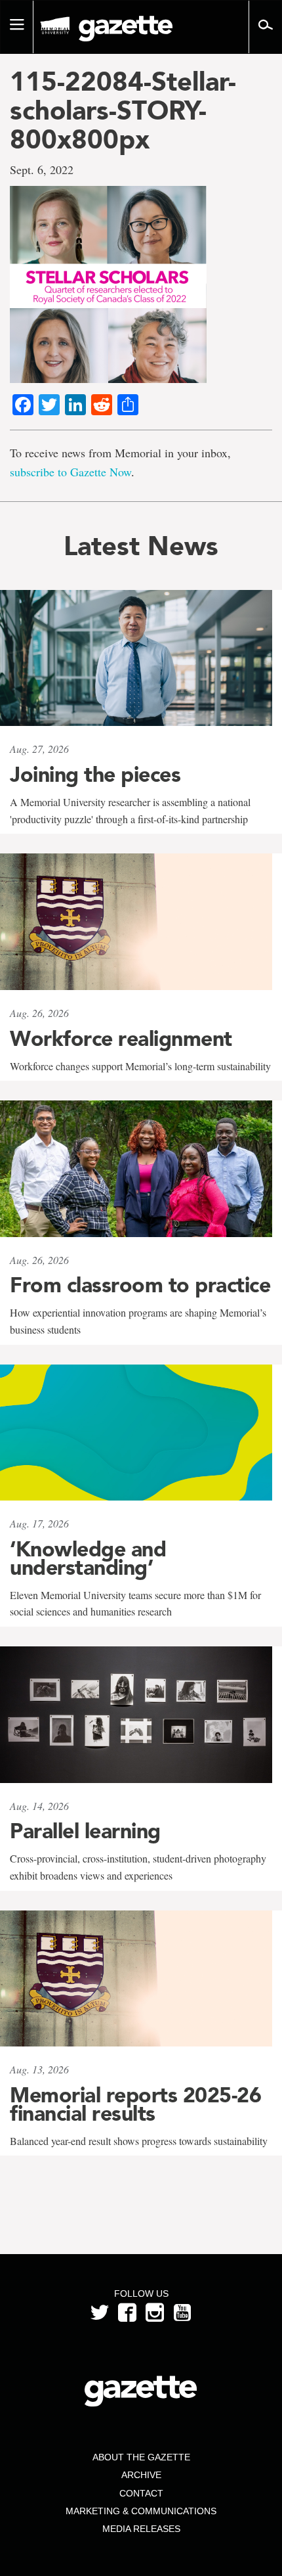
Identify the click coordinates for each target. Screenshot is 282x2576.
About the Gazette (141, 2457)
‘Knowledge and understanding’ (88, 1558)
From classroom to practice (140, 1285)
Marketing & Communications (141, 2511)
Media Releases (141, 2529)
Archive (141, 2475)
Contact (141, 2493)
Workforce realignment (121, 1039)
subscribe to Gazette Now (70, 472)
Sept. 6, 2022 (42, 169)
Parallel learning (85, 1831)
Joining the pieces (95, 775)
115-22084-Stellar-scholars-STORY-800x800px (123, 110)
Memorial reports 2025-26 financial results (135, 2104)
